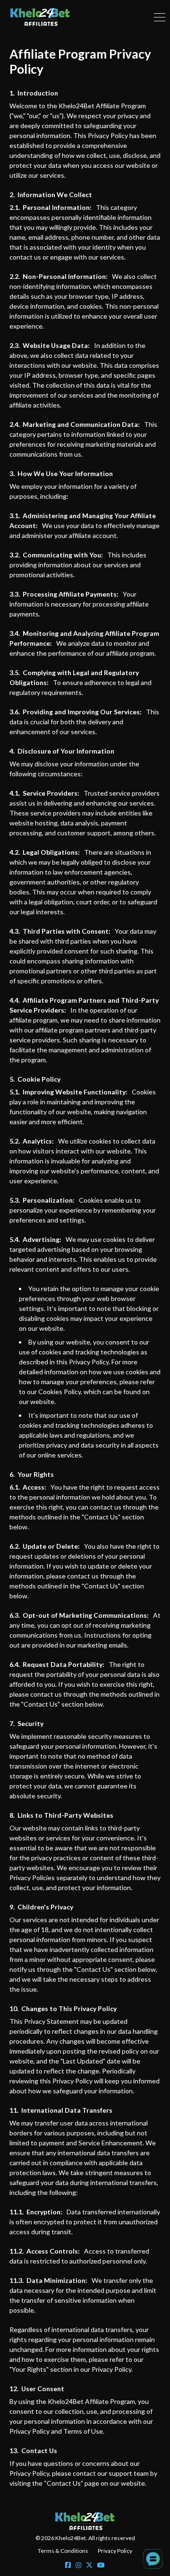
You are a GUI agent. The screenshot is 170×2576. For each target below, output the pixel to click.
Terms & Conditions (63, 2551)
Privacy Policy (115, 2551)
